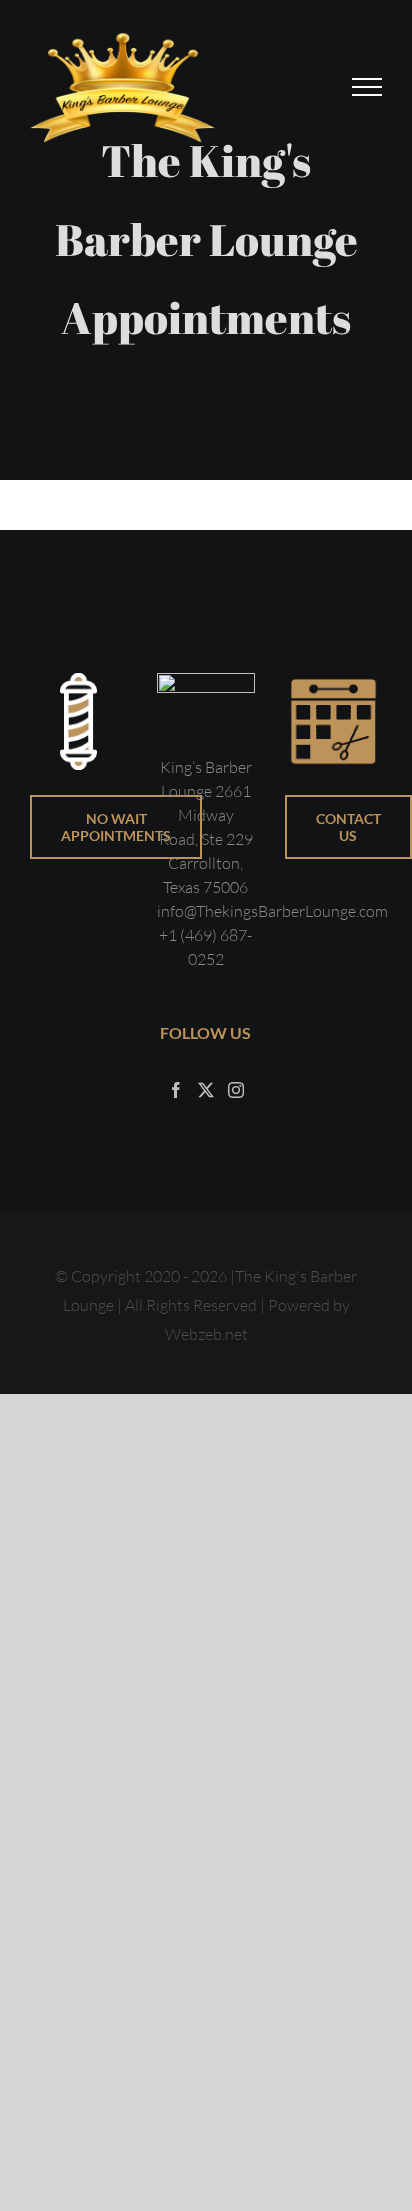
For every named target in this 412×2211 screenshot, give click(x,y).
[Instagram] (236, 1090)
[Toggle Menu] (367, 87)
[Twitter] (206, 1090)
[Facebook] (176, 1090)
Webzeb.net (206, 1334)
